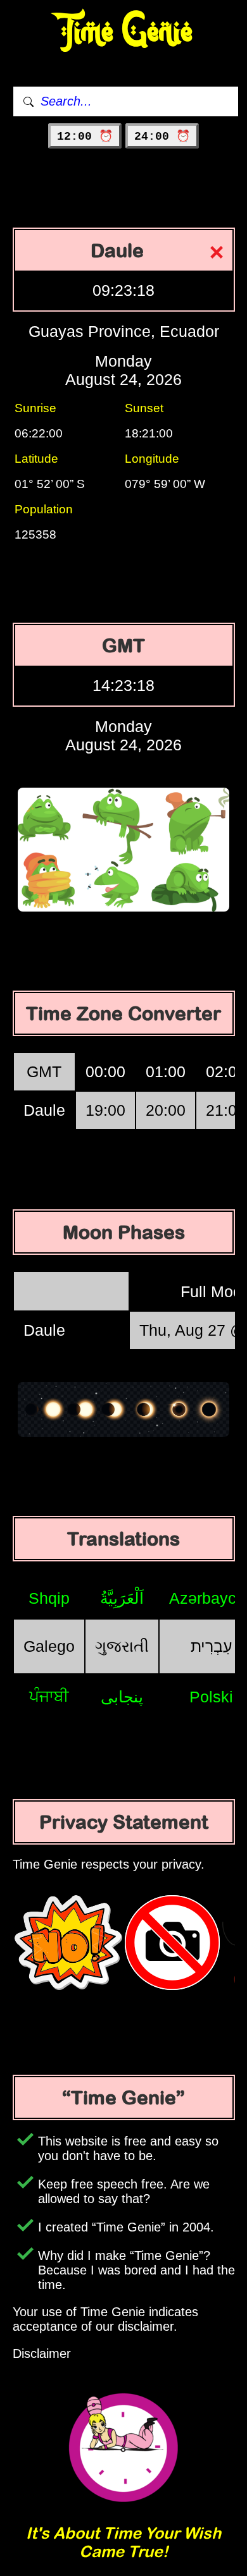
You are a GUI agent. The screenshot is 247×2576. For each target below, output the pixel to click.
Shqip (49, 1598)
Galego (49, 1646)
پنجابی (122, 1697)
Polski (211, 1697)
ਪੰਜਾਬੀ (49, 1696)
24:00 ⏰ (162, 137)
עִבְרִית (212, 1646)
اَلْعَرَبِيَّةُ (122, 1598)
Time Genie (124, 32)
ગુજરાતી (122, 1646)
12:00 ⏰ (85, 137)
